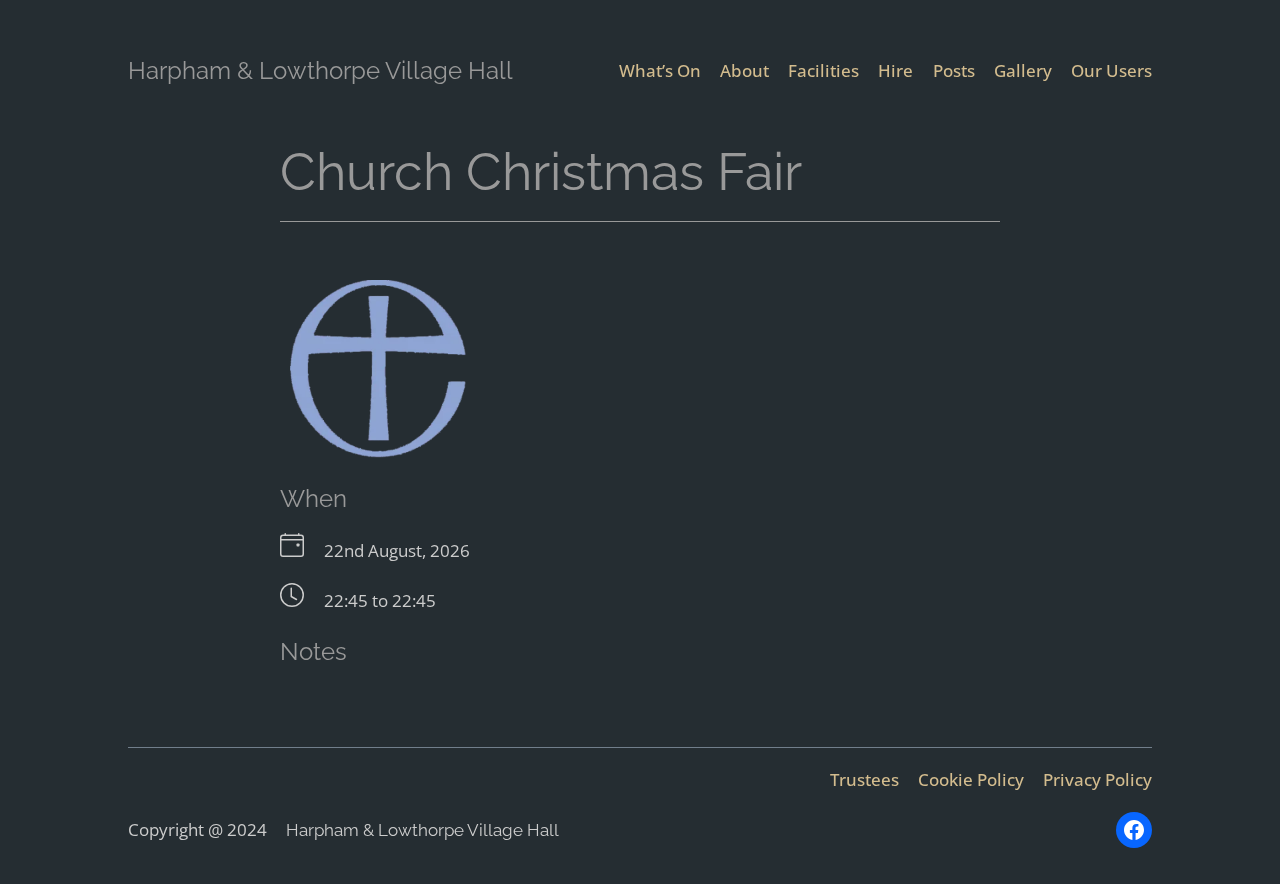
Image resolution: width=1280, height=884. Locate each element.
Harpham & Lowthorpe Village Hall (320, 70)
